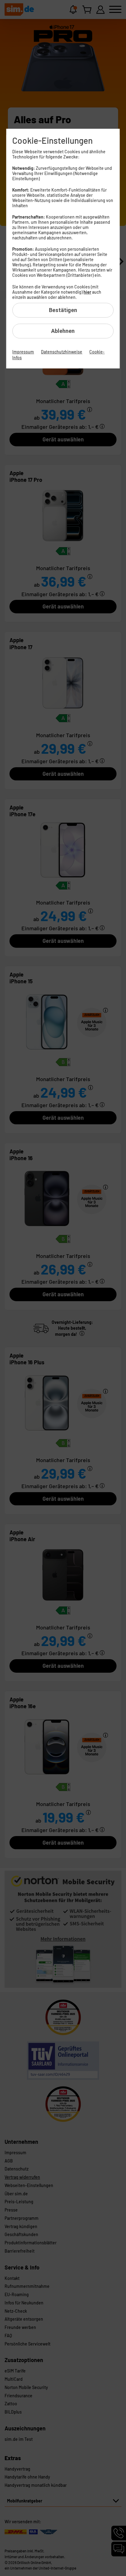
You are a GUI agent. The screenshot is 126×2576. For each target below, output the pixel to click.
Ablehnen (63, 331)
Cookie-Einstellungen (52, 140)
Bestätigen (63, 310)
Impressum (23, 352)
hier (87, 292)
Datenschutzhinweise (62, 352)
